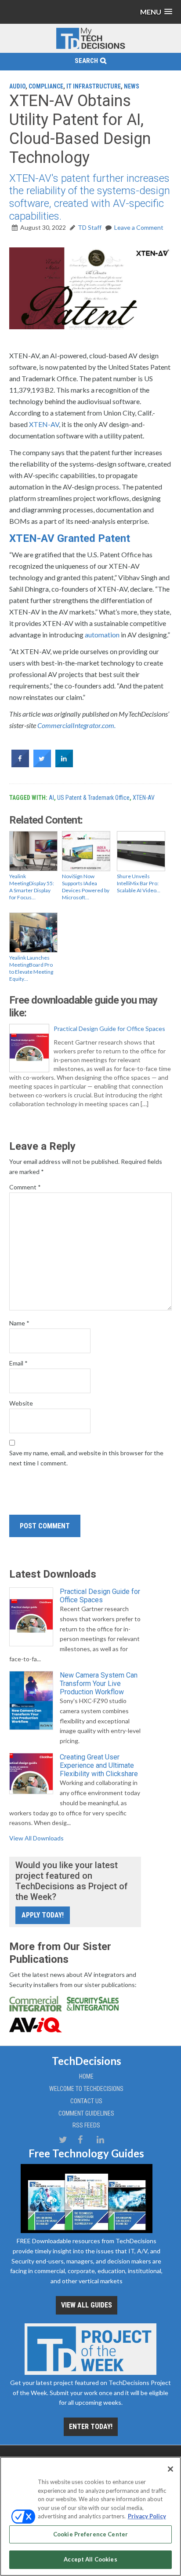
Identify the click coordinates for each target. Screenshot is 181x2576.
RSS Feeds (86, 2125)
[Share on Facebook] (20, 765)
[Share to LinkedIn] (64, 765)
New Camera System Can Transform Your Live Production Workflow (99, 1684)
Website (21, 1403)
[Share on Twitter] (42, 765)
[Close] (170, 2469)
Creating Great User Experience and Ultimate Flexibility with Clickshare (99, 1765)
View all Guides (87, 2305)
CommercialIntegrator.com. (76, 725)
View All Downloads (36, 1838)
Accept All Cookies (90, 2559)
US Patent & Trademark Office (93, 798)
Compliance (46, 86)
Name (19, 1323)
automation (102, 635)
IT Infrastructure (94, 86)
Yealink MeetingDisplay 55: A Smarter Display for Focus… (32, 887)
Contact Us (86, 2101)
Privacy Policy (147, 2516)
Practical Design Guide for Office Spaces (109, 1029)
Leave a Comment (139, 227)
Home (86, 2076)
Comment (25, 1187)
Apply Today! (43, 1915)
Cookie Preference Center (90, 2534)
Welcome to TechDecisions (86, 2089)
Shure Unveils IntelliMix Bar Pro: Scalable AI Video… (139, 883)
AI (51, 798)
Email (18, 1363)
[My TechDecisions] (90, 47)
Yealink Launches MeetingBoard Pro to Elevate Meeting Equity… (31, 968)
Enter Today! (91, 2427)
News (132, 86)
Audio (17, 86)
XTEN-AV (44, 424)
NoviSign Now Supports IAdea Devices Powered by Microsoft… (86, 887)
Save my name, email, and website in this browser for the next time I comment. (86, 1458)
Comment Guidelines (86, 2113)
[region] (90, 2516)
